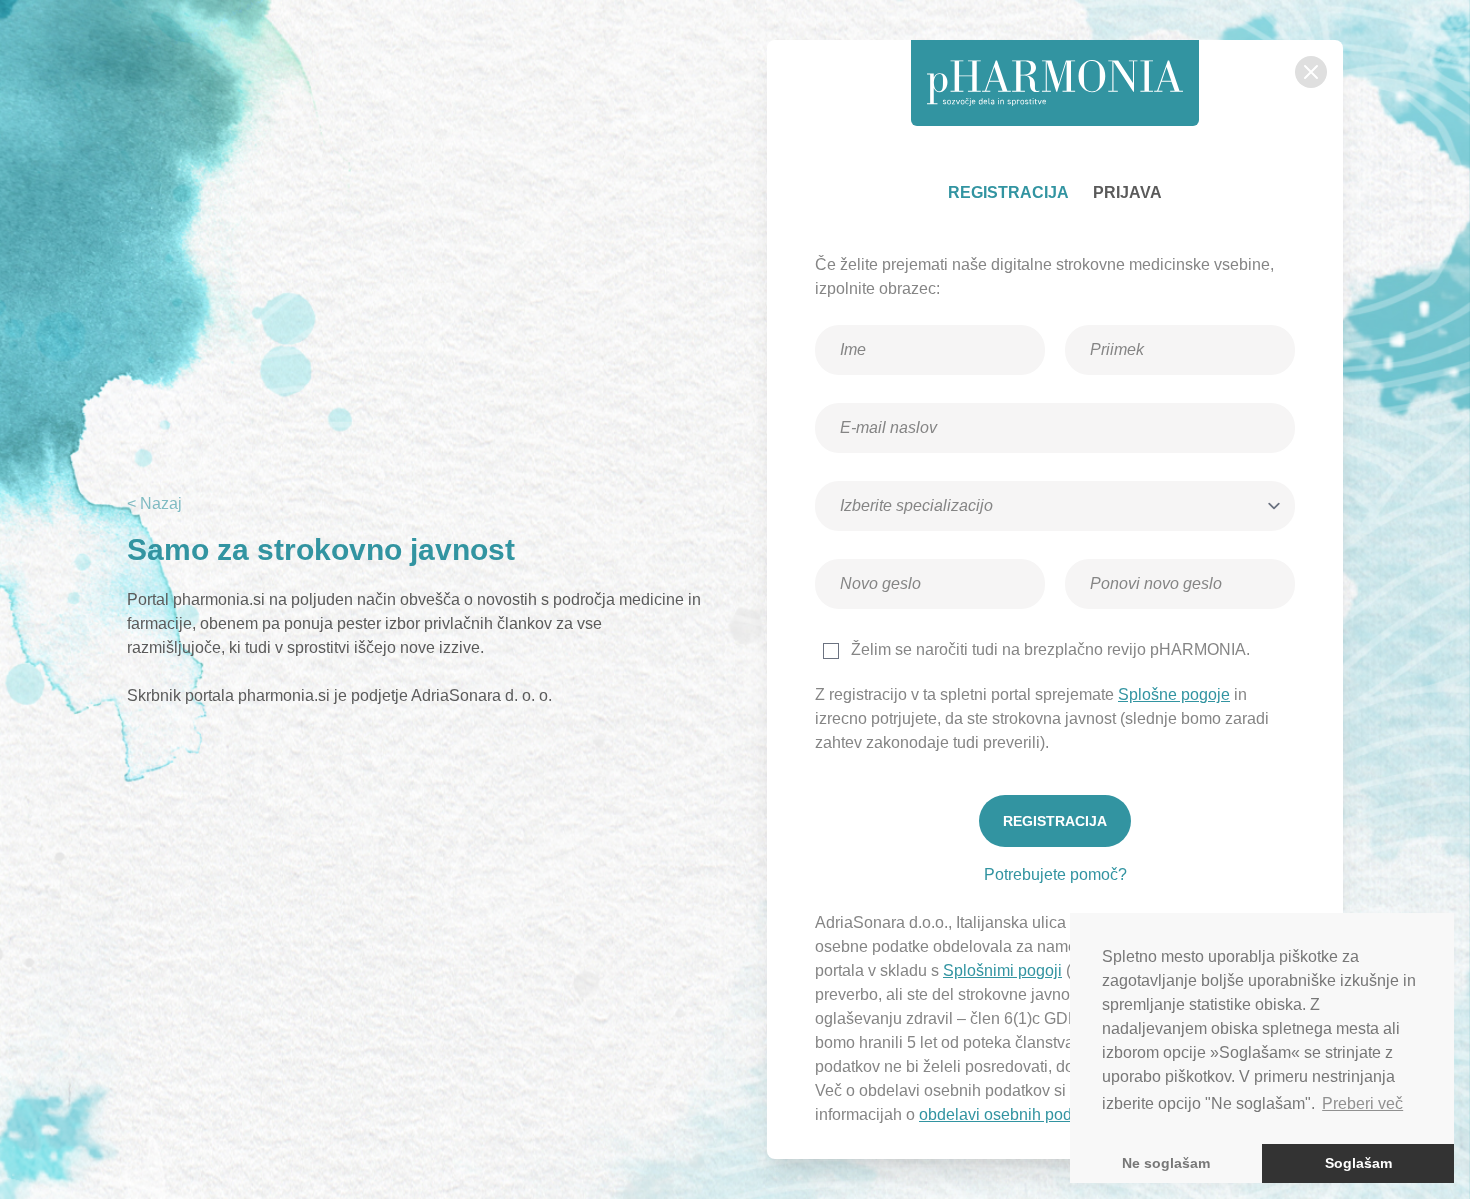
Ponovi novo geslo (1151, 553)
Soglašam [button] (1358, 1163)
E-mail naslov (888, 397)
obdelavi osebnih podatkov (1014, 1114)
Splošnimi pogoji (1002, 970)
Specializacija (889, 475)
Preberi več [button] (1362, 1103)
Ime (861, 319)
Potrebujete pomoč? (1055, 874)
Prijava (1127, 192)
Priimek (1121, 319)
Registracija (1008, 192)
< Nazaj (154, 503)
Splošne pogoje (1174, 694)
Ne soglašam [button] (1166, 1163)
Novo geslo (882, 553)
